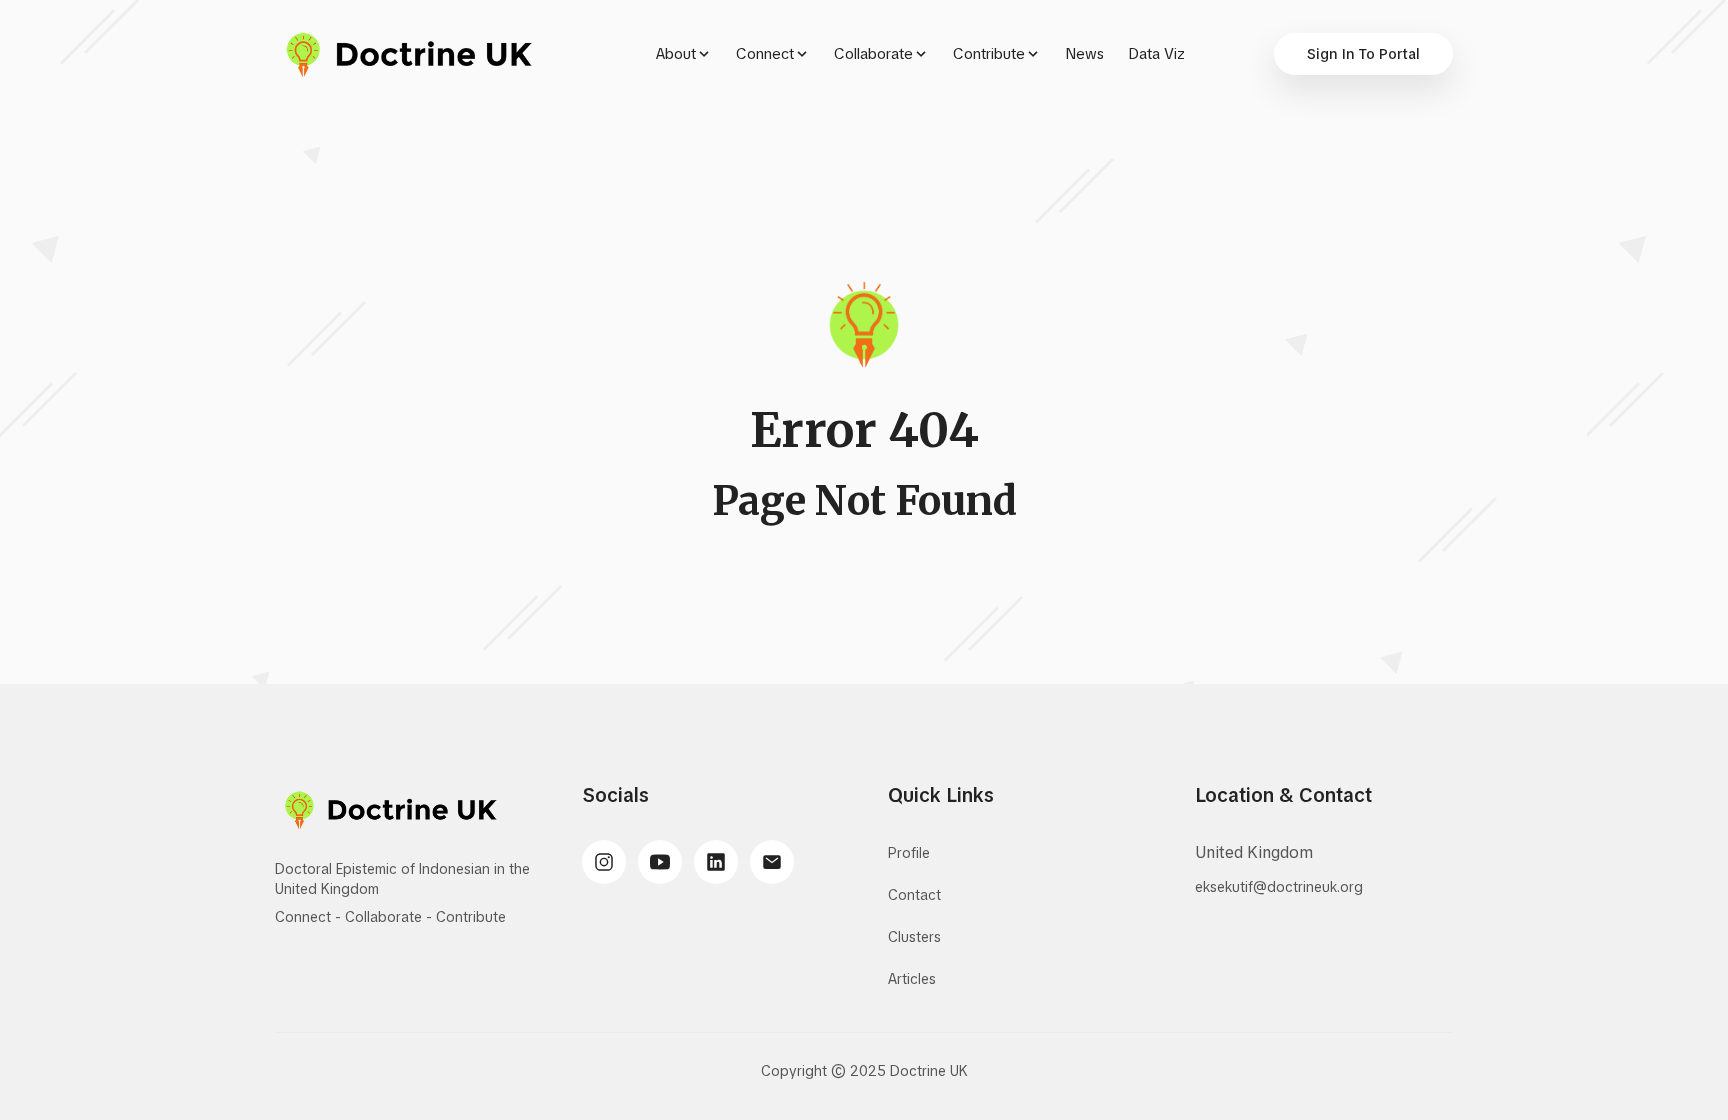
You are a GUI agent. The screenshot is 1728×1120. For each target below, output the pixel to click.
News (1084, 54)
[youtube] (660, 862)
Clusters (914, 937)
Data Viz (1156, 54)
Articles (912, 979)
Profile (909, 853)
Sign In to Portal (1363, 54)
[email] (772, 862)
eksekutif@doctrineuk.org (1279, 887)
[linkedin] (716, 862)
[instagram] (604, 862)
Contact (914, 895)
